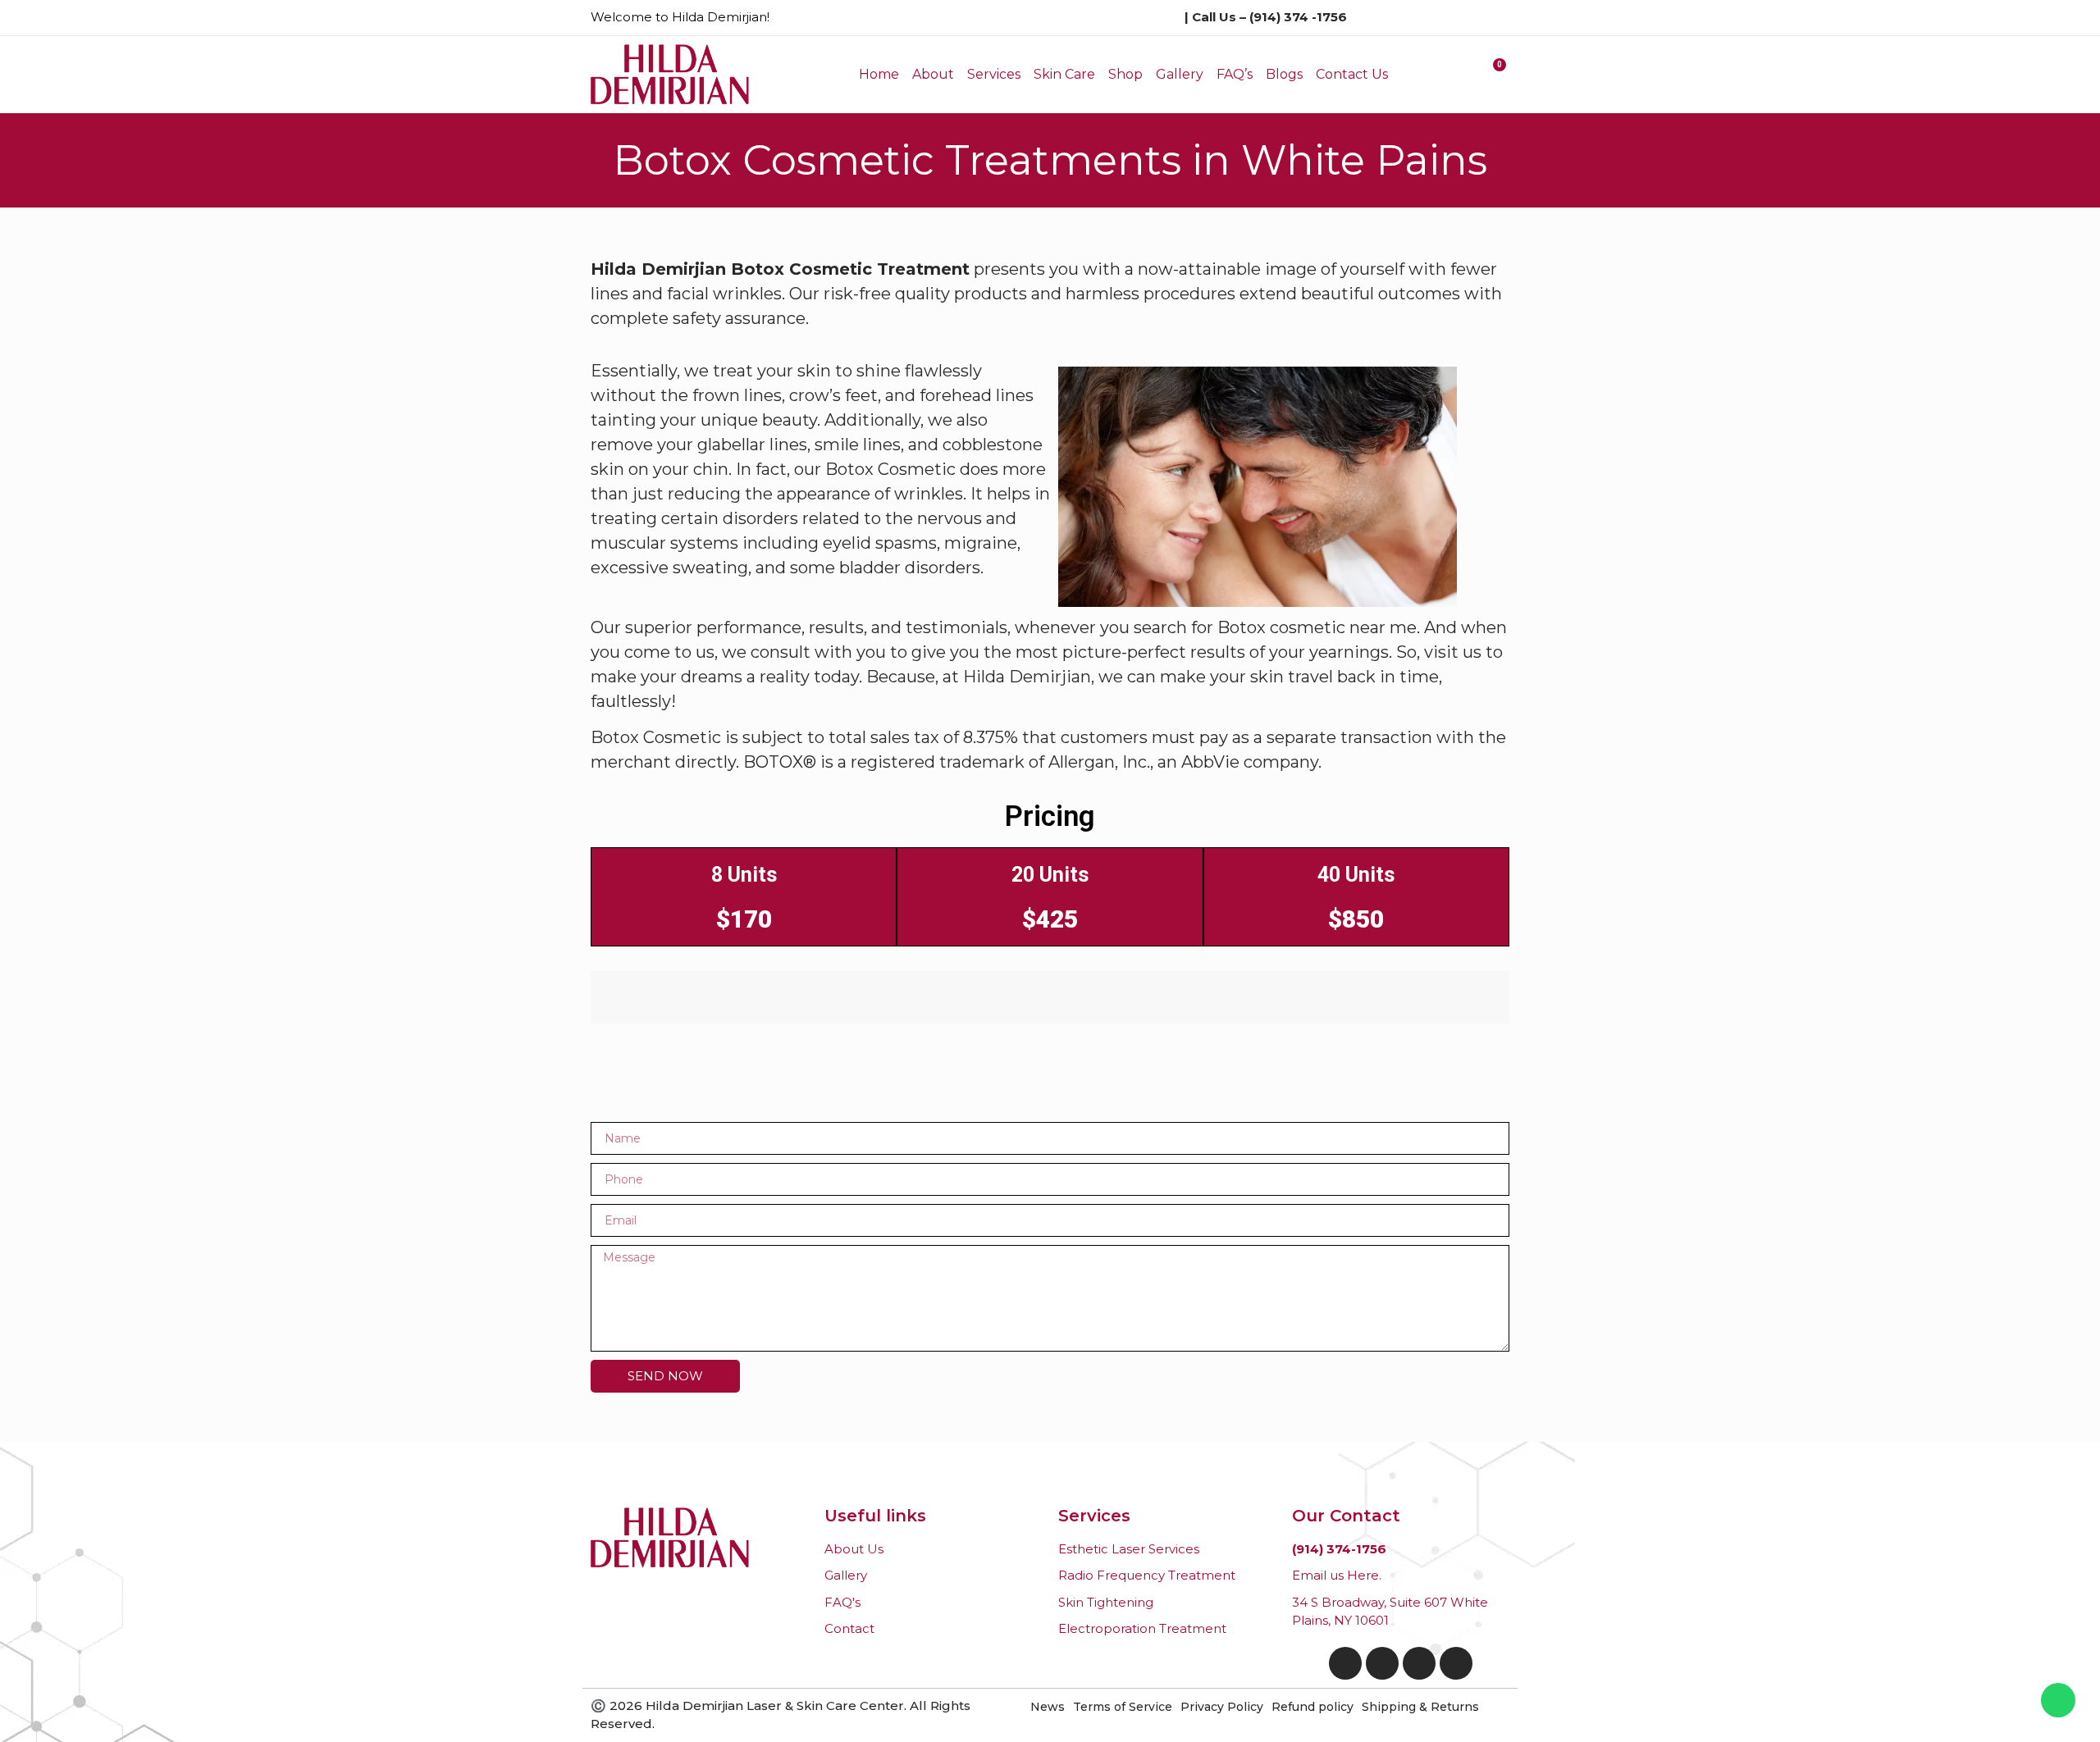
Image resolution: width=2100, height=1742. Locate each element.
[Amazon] (1419, 1663)
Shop (1125, 74)
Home (879, 74)
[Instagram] (1382, 1663)
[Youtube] (1456, 1663)
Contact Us (1352, 74)
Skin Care (1064, 74)
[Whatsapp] (2058, 1700)
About (933, 74)
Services (994, 74)
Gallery (1180, 74)
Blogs (1284, 74)
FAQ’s (1235, 74)
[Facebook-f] (1345, 1663)
